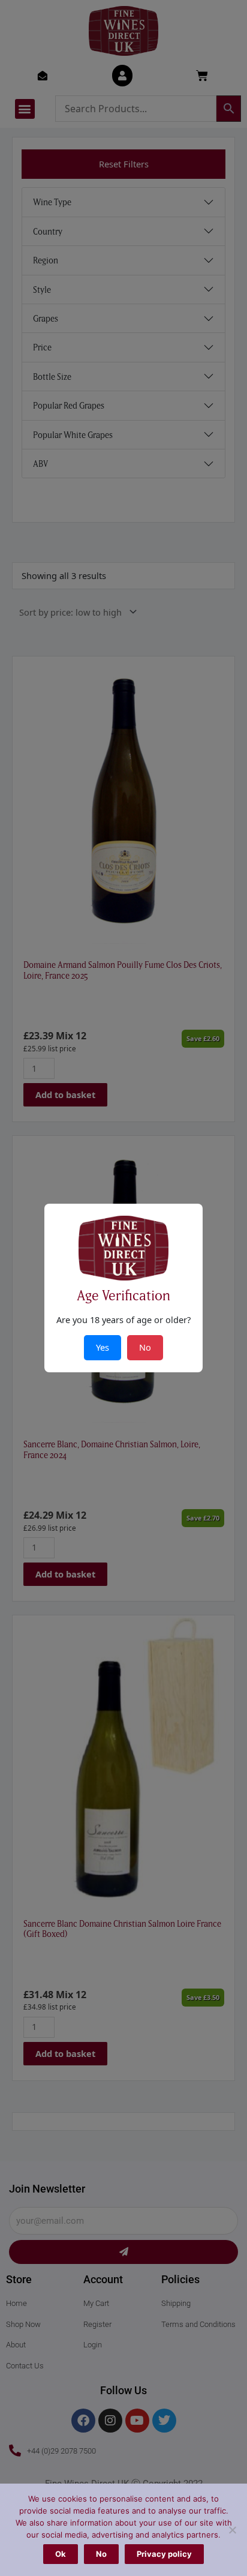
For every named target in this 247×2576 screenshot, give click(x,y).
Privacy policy (164, 2554)
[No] (232, 2530)
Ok (61, 2554)
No (101, 2554)
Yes (103, 1347)
